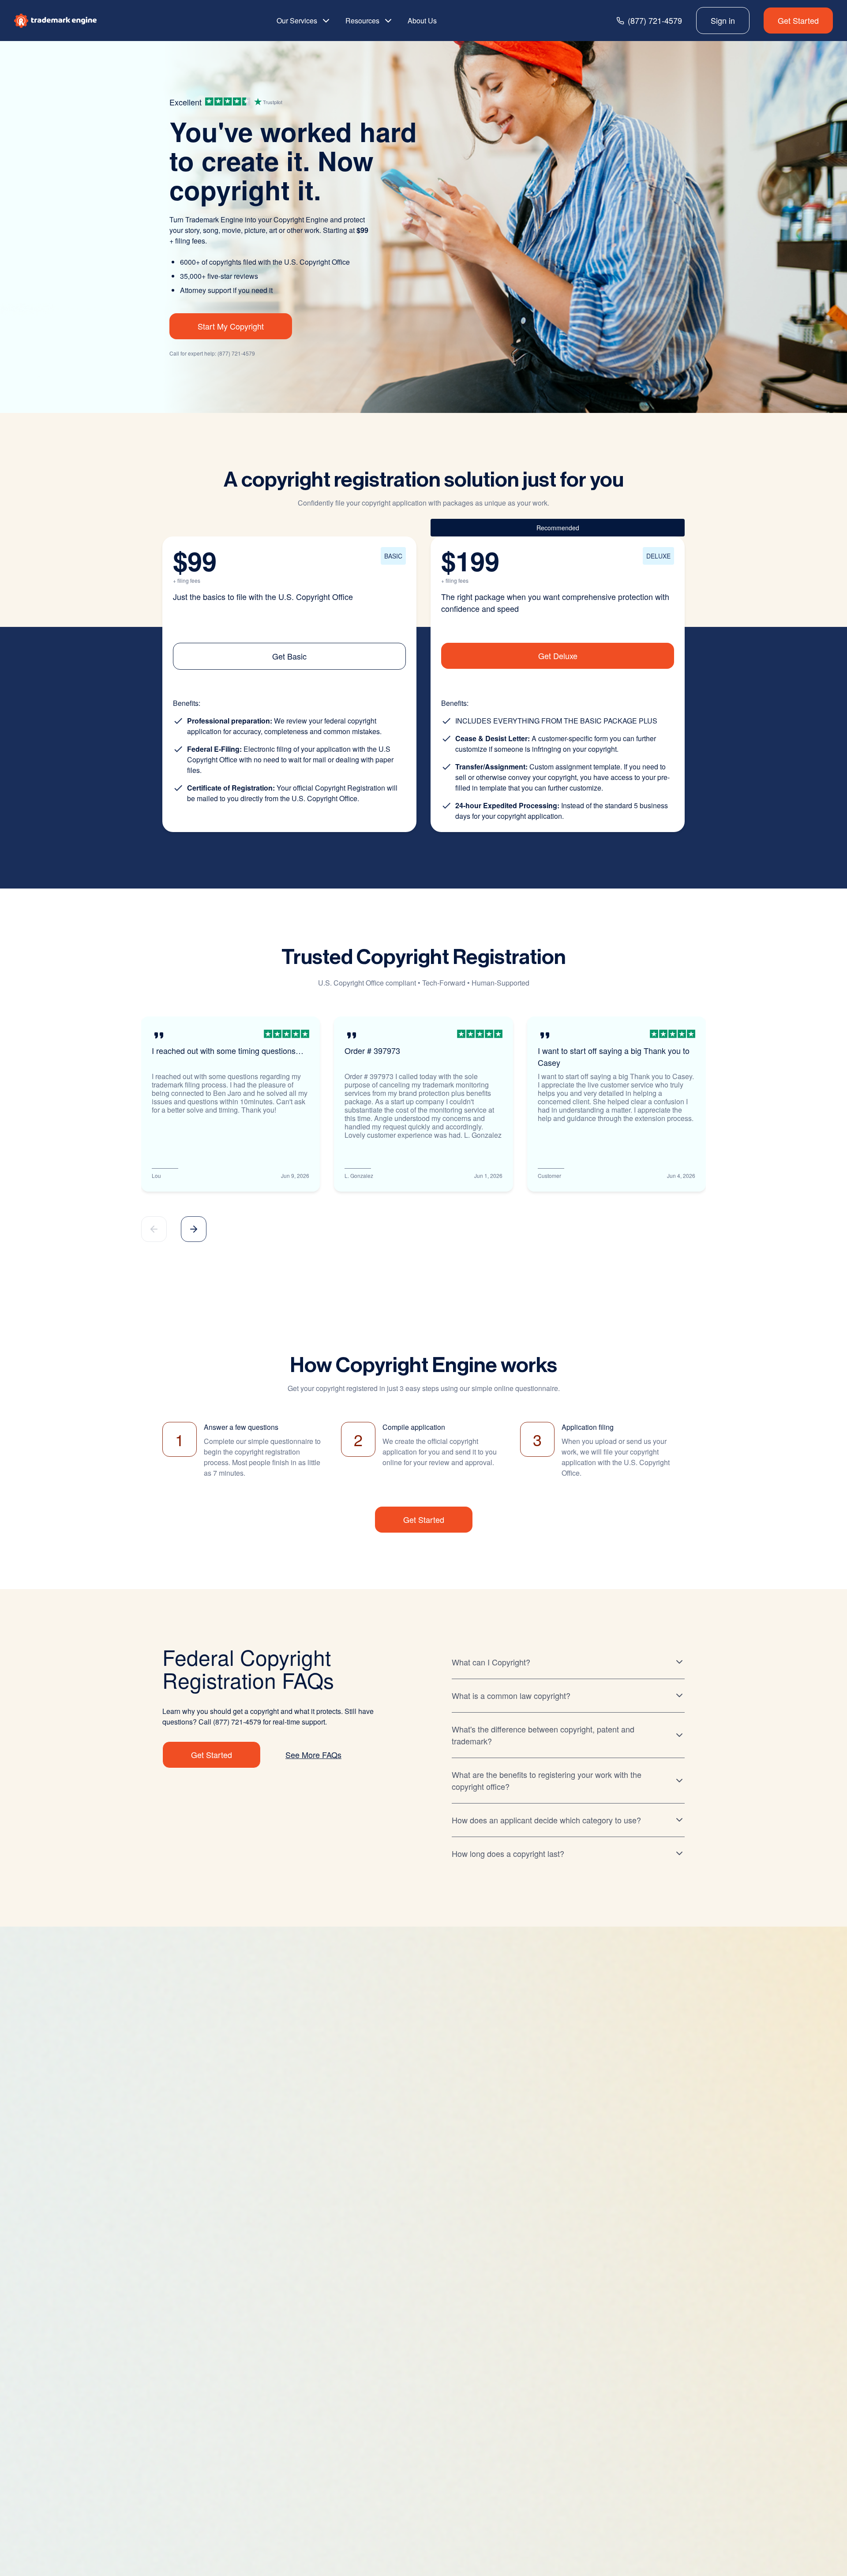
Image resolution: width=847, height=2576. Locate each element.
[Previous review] (154, 1229)
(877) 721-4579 (236, 353)
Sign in (723, 20)
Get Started (798, 20)
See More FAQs (313, 1755)
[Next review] (194, 1229)
